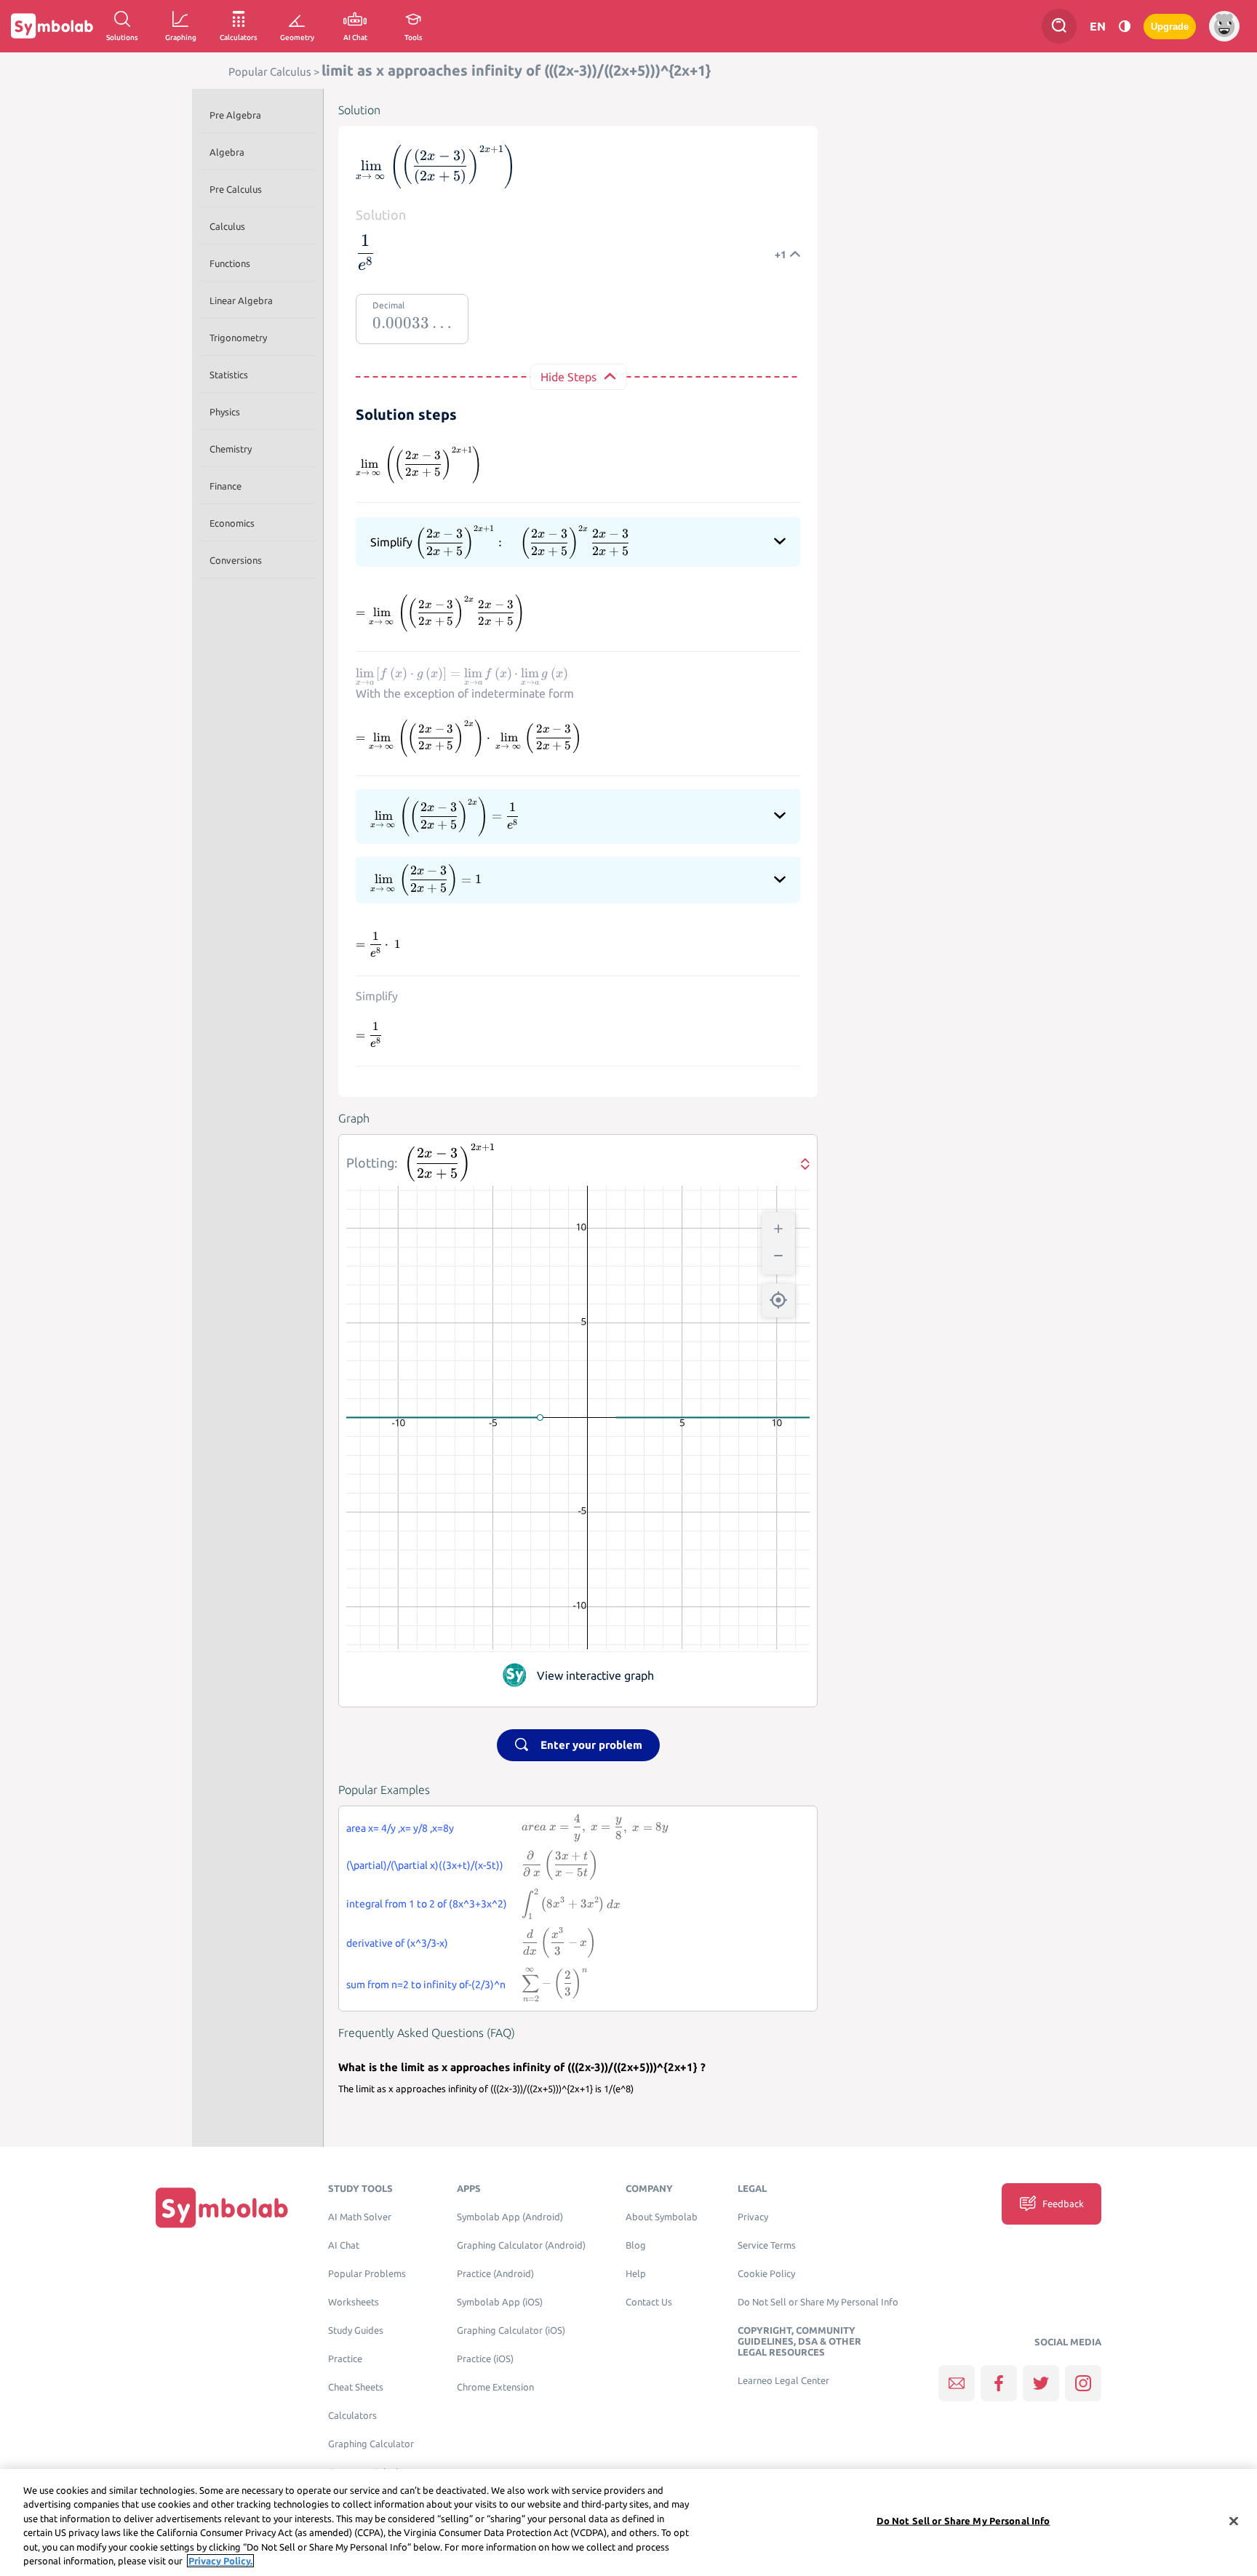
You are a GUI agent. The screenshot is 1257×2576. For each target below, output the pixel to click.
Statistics (229, 375)
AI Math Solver (360, 2217)
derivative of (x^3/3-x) (397, 1943)
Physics (225, 412)
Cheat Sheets (356, 2387)
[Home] (222, 2208)
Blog (636, 2245)
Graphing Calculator (371, 2444)
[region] (628, 2523)
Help (636, 2274)
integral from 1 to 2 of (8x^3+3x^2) (427, 1904)
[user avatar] (1224, 26)
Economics (232, 523)
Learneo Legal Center (783, 2381)
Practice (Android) (495, 2274)
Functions (230, 263)
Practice (345, 2359)
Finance (226, 486)
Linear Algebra (241, 300)
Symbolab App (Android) (510, 2217)
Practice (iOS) (485, 2359)
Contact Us (649, 2302)
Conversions (236, 560)
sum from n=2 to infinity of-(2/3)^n (426, 1985)
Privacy (753, 2217)
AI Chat (344, 2245)
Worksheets (354, 2302)
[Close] (1234, 2521)
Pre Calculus (236, 189)
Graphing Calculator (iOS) (511, 2330)
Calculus (227, 226)
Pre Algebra (235, 115)
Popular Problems (367, 2274)
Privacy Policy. (220, 2561)
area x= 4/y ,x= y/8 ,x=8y (400, 1828)
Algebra (227, 152)
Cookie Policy (766, 2274)
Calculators (352, 2416)
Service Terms (767, 2245)
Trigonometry (238, 338)
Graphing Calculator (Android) (521, 2245)
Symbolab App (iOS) (500, 2302)
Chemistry (231, 449)
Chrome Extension (495, 2387)
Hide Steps (568, 377)
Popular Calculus (270, 72)
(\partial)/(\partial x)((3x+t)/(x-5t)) (425, 1865)
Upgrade (1170, 27)
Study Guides (356, 2330)
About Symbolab (662, 2217)
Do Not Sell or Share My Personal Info (818, 2302)
